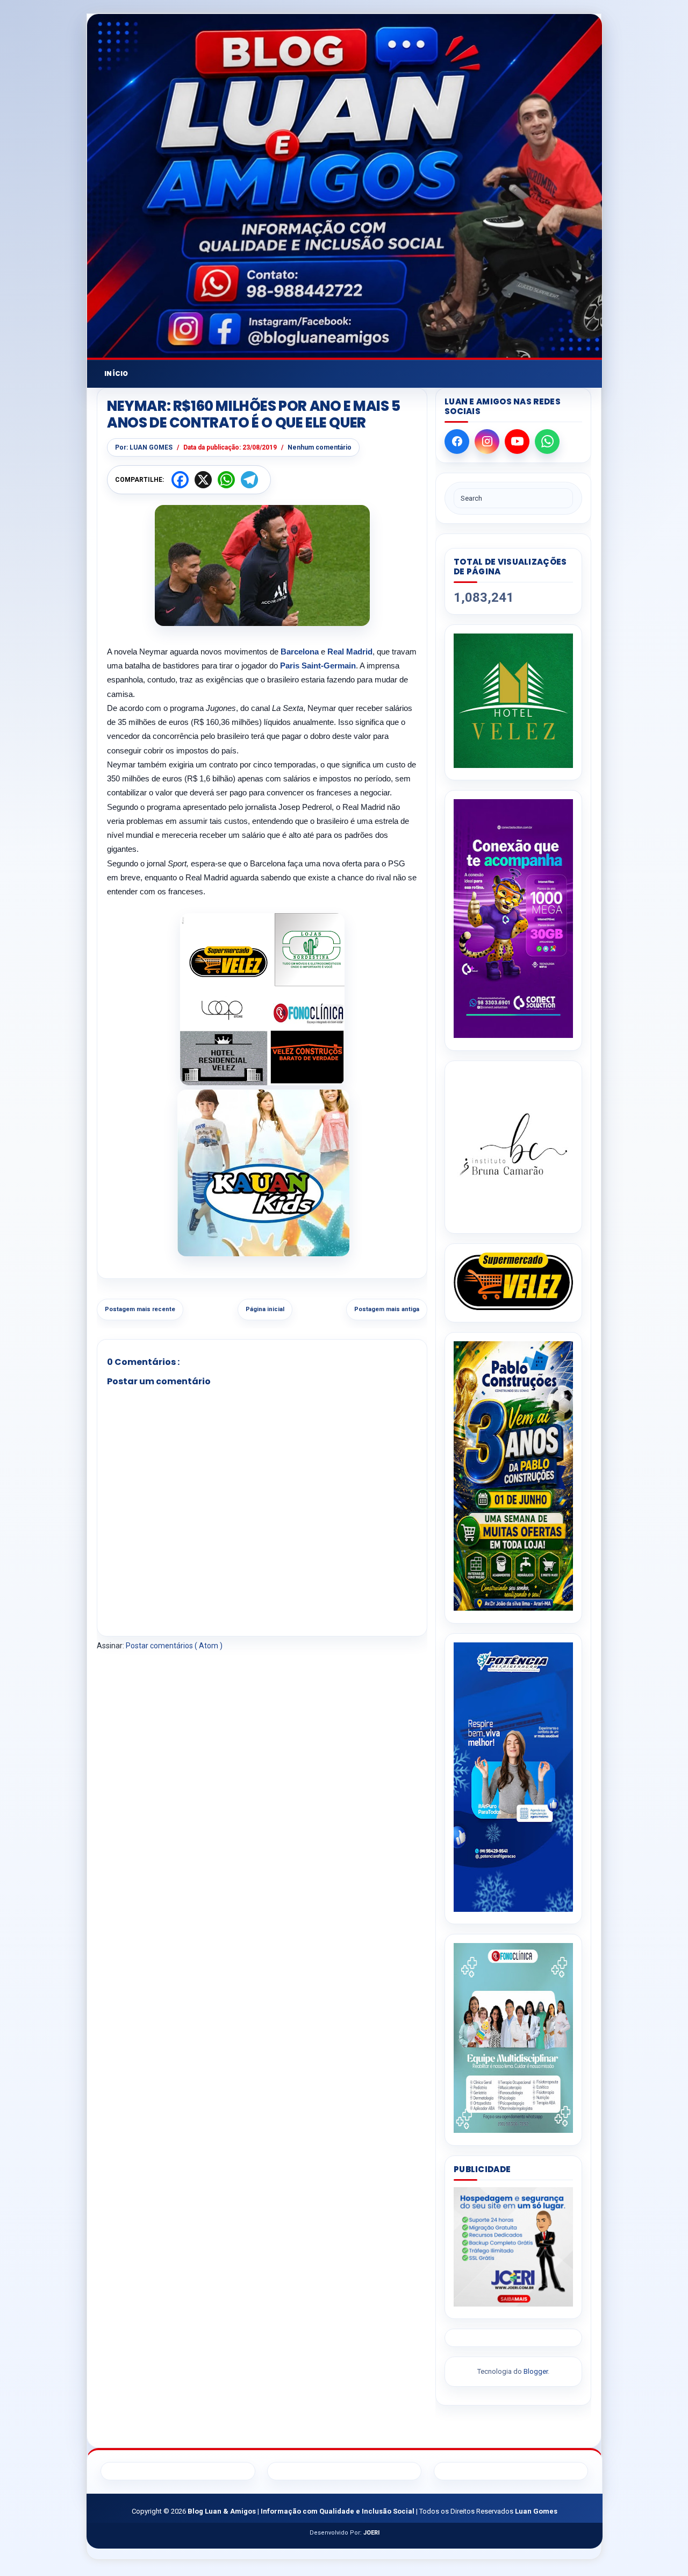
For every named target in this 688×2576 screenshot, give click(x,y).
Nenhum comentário (320, 447)
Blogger (536, 2371)
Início (116, 373)
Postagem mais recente (140, 1309)
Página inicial (265, 1309)
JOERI (371, 2533)
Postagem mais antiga (387, 1309)
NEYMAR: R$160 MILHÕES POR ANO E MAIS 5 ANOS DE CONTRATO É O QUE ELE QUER (254, 415)
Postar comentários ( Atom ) (174, 1646)
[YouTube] (517, 442)
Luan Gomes (536, 2511)
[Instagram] (487, 442)
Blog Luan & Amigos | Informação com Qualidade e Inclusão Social (302, 2511)
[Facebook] (457, 442)
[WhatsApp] (547, 442)
